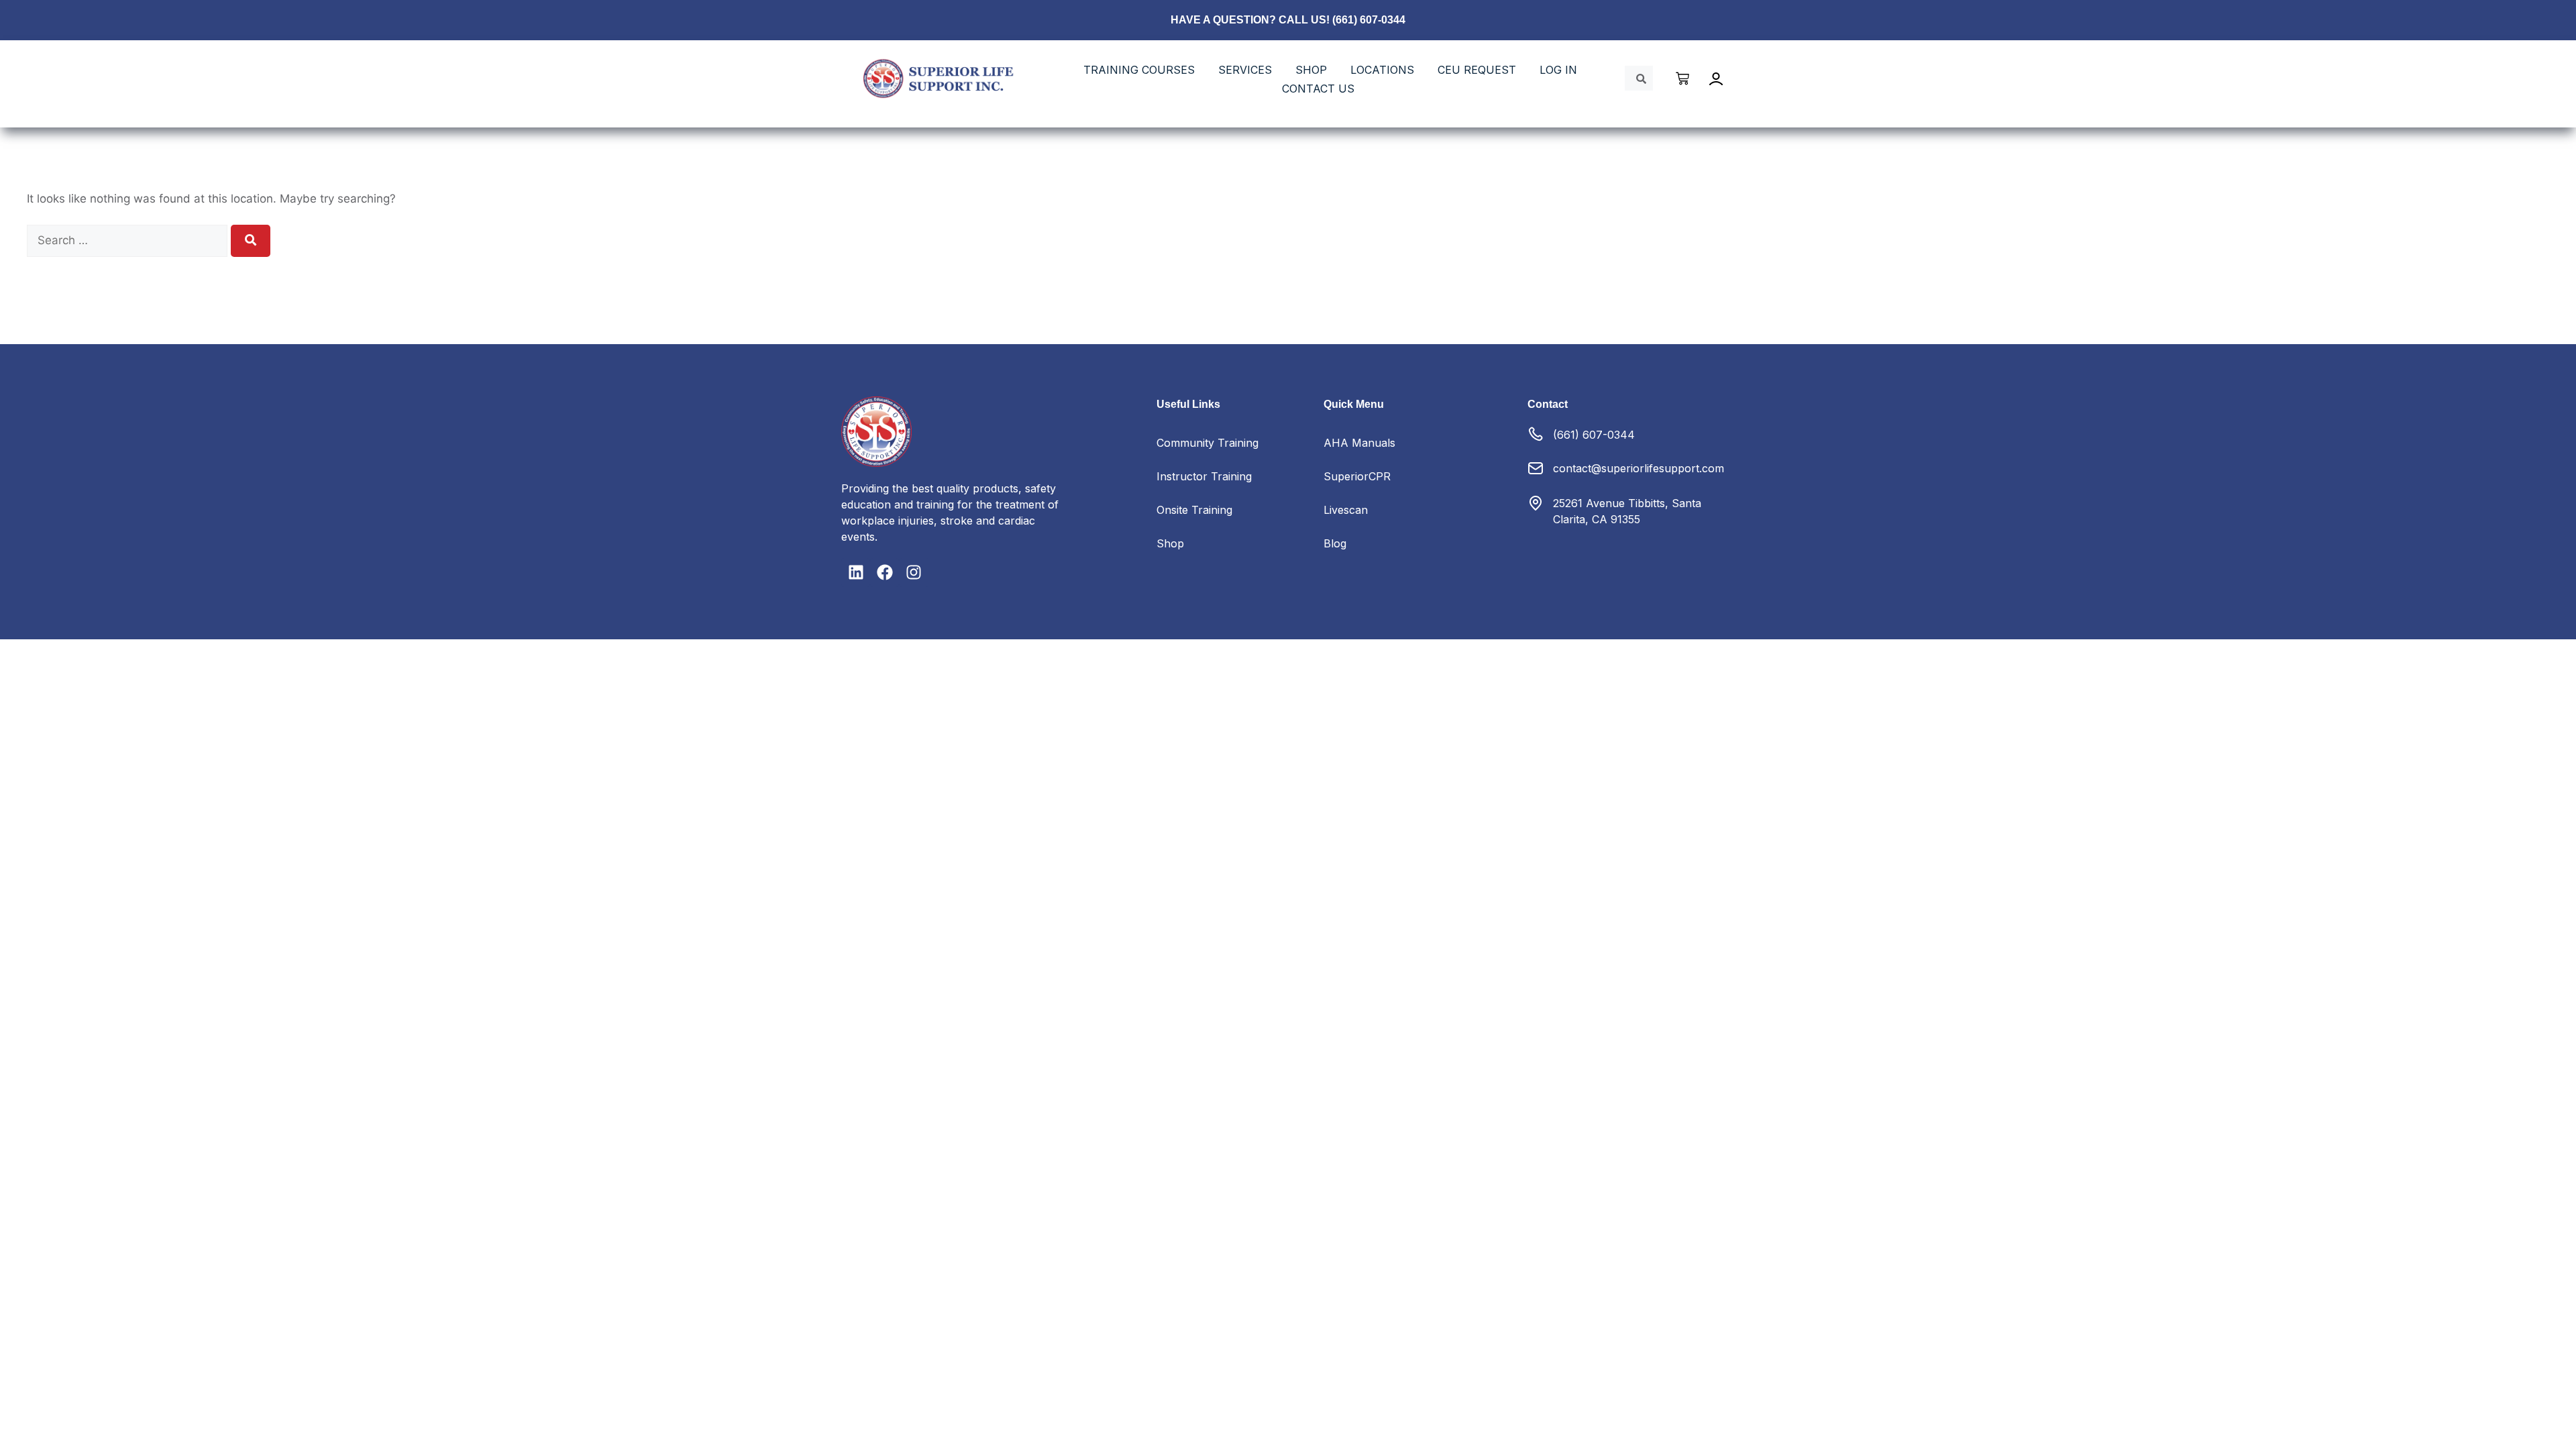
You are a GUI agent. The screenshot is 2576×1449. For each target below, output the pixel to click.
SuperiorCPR (1357, 476)
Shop (1170, 543)
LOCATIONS (1382, 70)
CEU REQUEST (1477, 70)
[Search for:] (129, 240)
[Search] (251, 241)
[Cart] (1683, 78)
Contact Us (1318, 89)
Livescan (1346, 510)
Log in (1558, 70)
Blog (1335, 543)
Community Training (1207, 443)
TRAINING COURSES (1139, 70)
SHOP (1311, 70)
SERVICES (1245, 70)
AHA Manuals (1359, 443)
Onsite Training (1194, 510)
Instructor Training (1204, 476)
